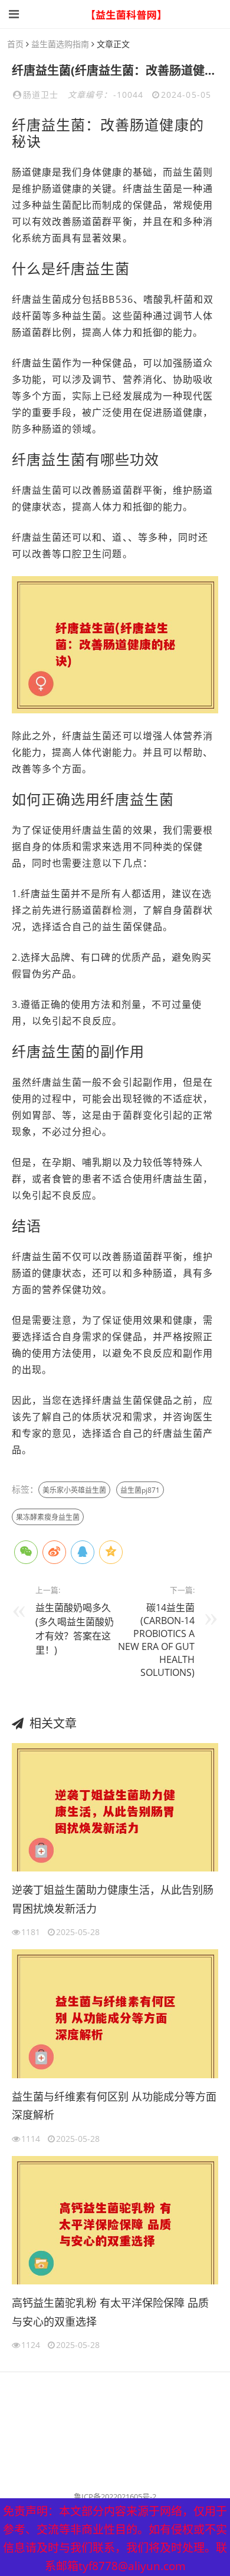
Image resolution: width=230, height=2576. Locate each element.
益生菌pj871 (140, 1490)
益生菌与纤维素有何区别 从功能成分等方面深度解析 (114, 2106)
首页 (15, 44)
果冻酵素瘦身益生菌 (48, 1517)
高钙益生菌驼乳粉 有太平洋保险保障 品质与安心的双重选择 (110, 2312)
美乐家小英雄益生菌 (74, 1490)
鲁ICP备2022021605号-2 (115, 2496)
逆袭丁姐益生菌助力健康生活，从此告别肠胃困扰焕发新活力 (113, 1899)
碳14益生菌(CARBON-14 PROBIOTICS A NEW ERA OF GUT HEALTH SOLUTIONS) (156, 1640)
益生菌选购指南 (60, 44)
